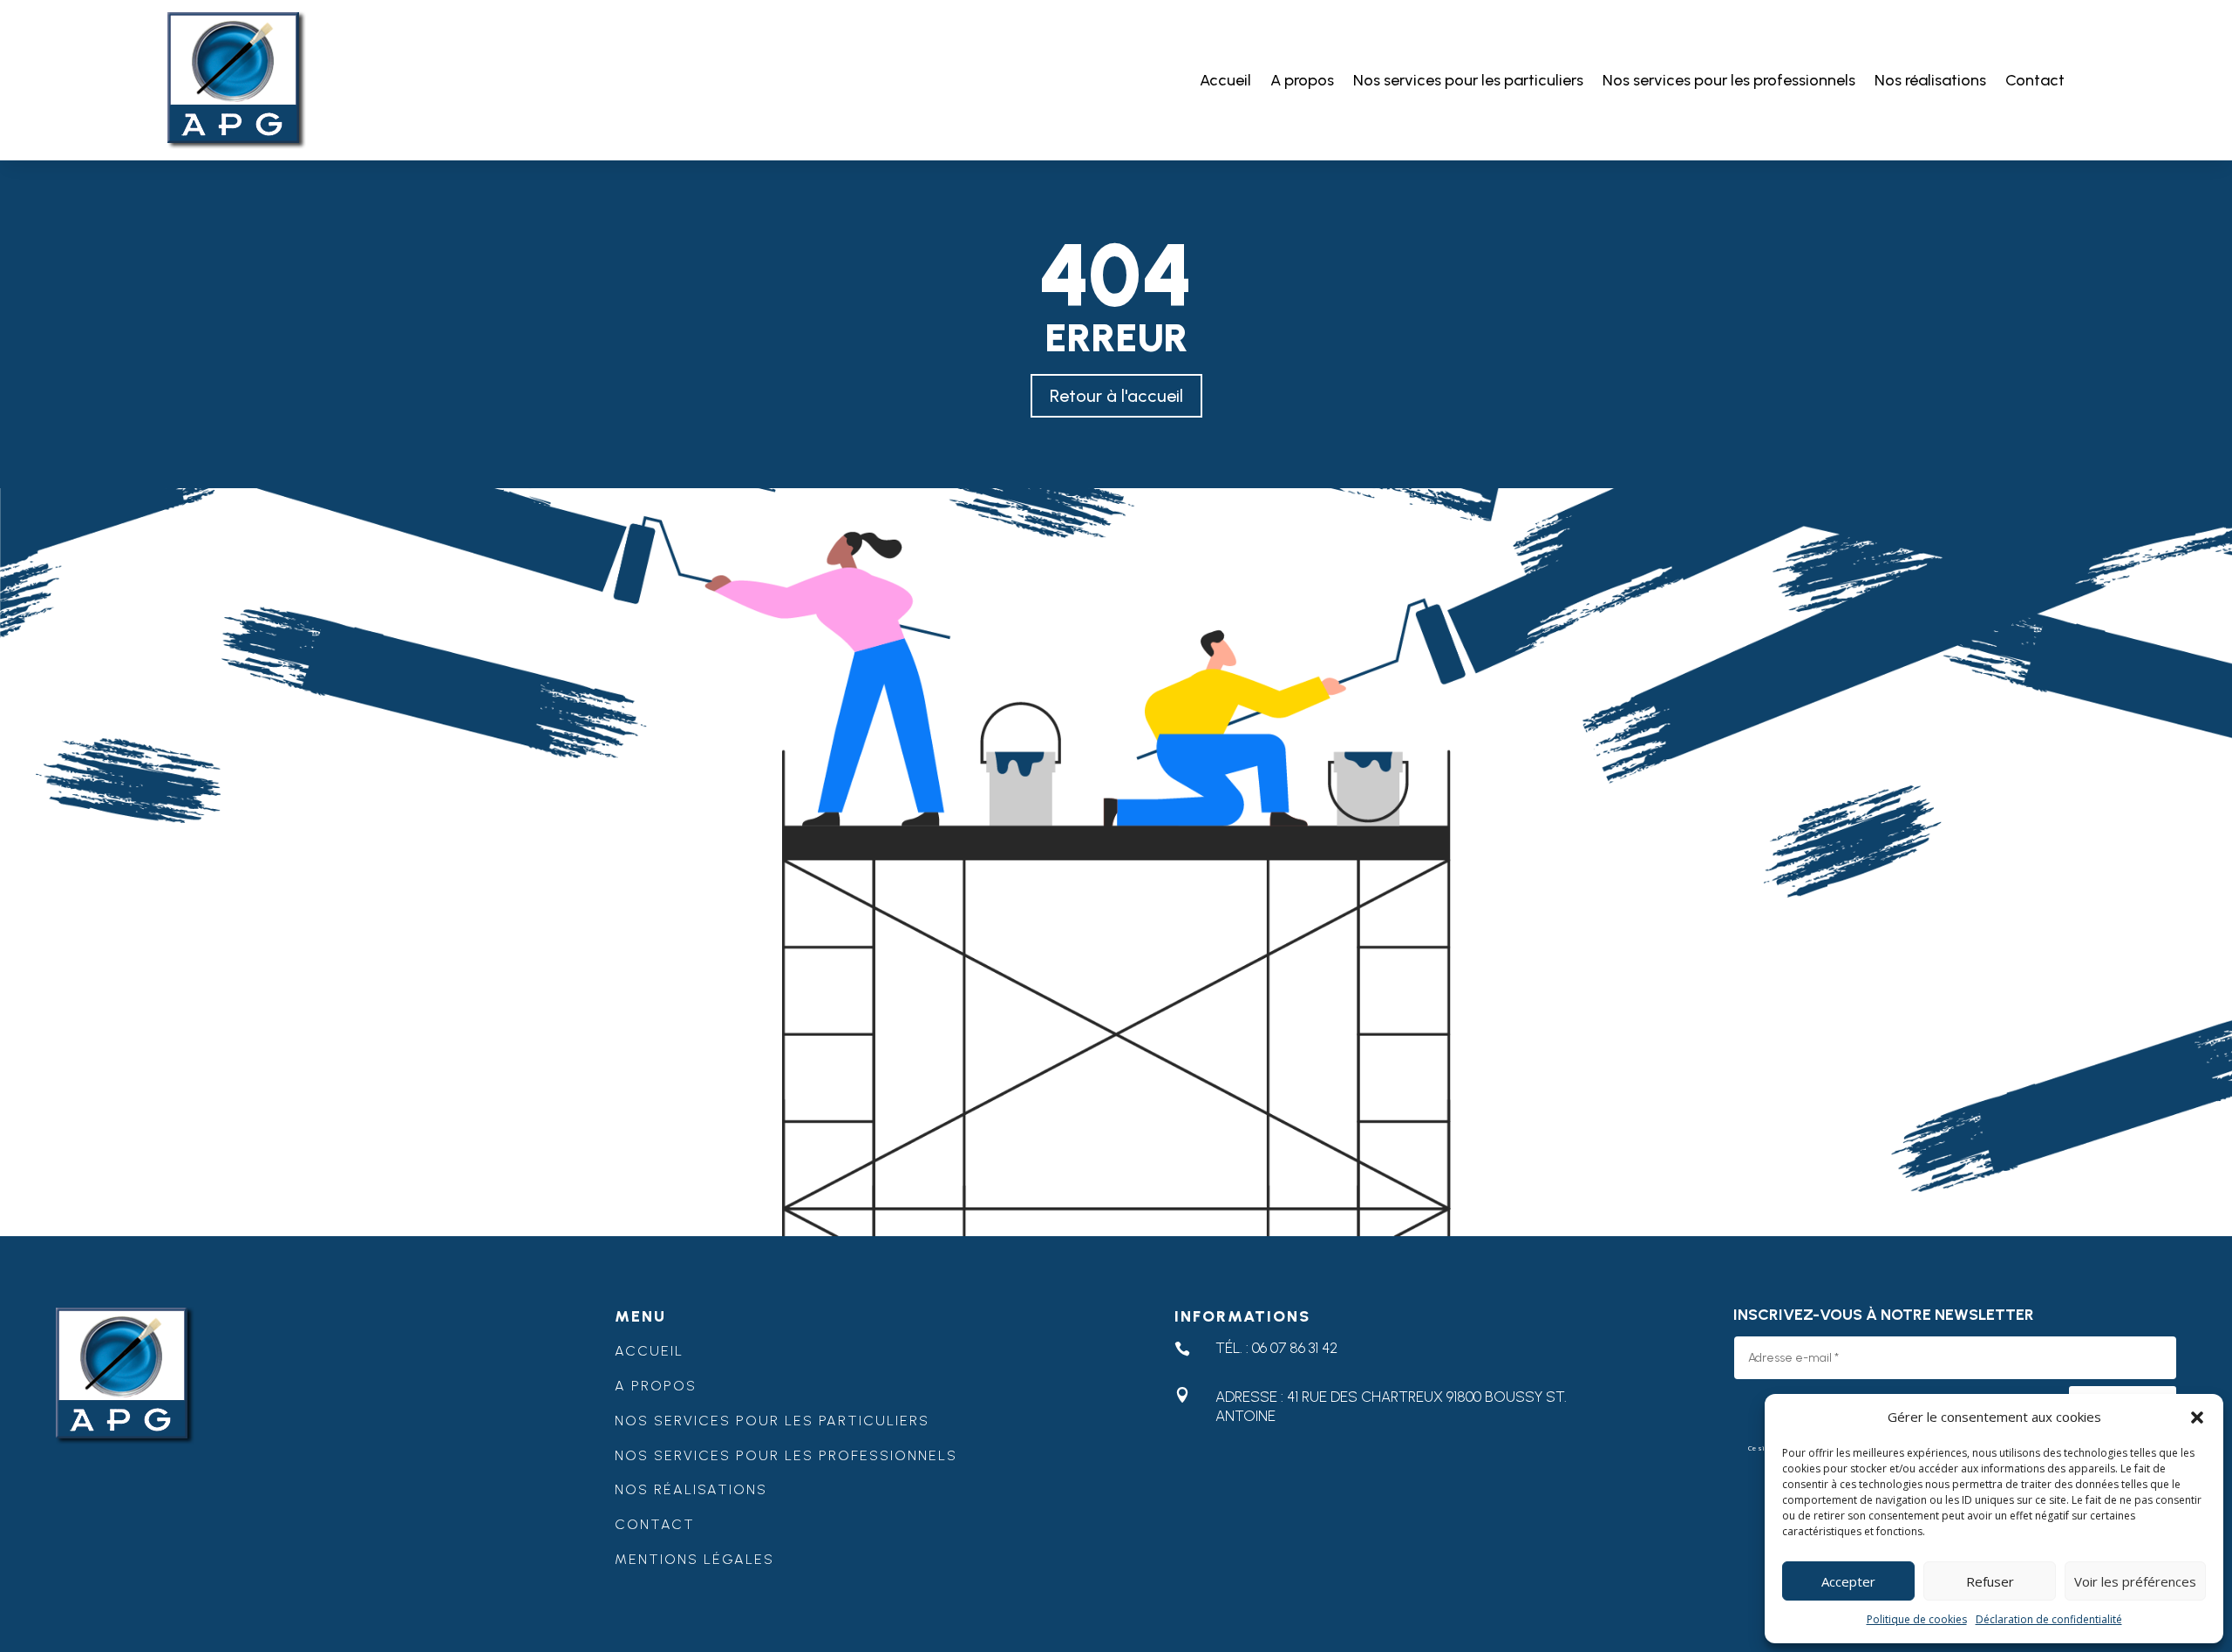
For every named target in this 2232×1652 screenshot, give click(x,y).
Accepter (1848, 1581)
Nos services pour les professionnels (1729, 80)
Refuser (1990, 1581)
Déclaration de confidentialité (2049, 1619)
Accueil (1225, 80)
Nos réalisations (1930, 80)
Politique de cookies (1917, 1619)
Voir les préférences (2135, 1581)
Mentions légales (694, 1559)
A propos (1302, 80)
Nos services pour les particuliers (1468, 80)
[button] (2197, 1417)
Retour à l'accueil (1116, 396)
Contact (2035, 80)
